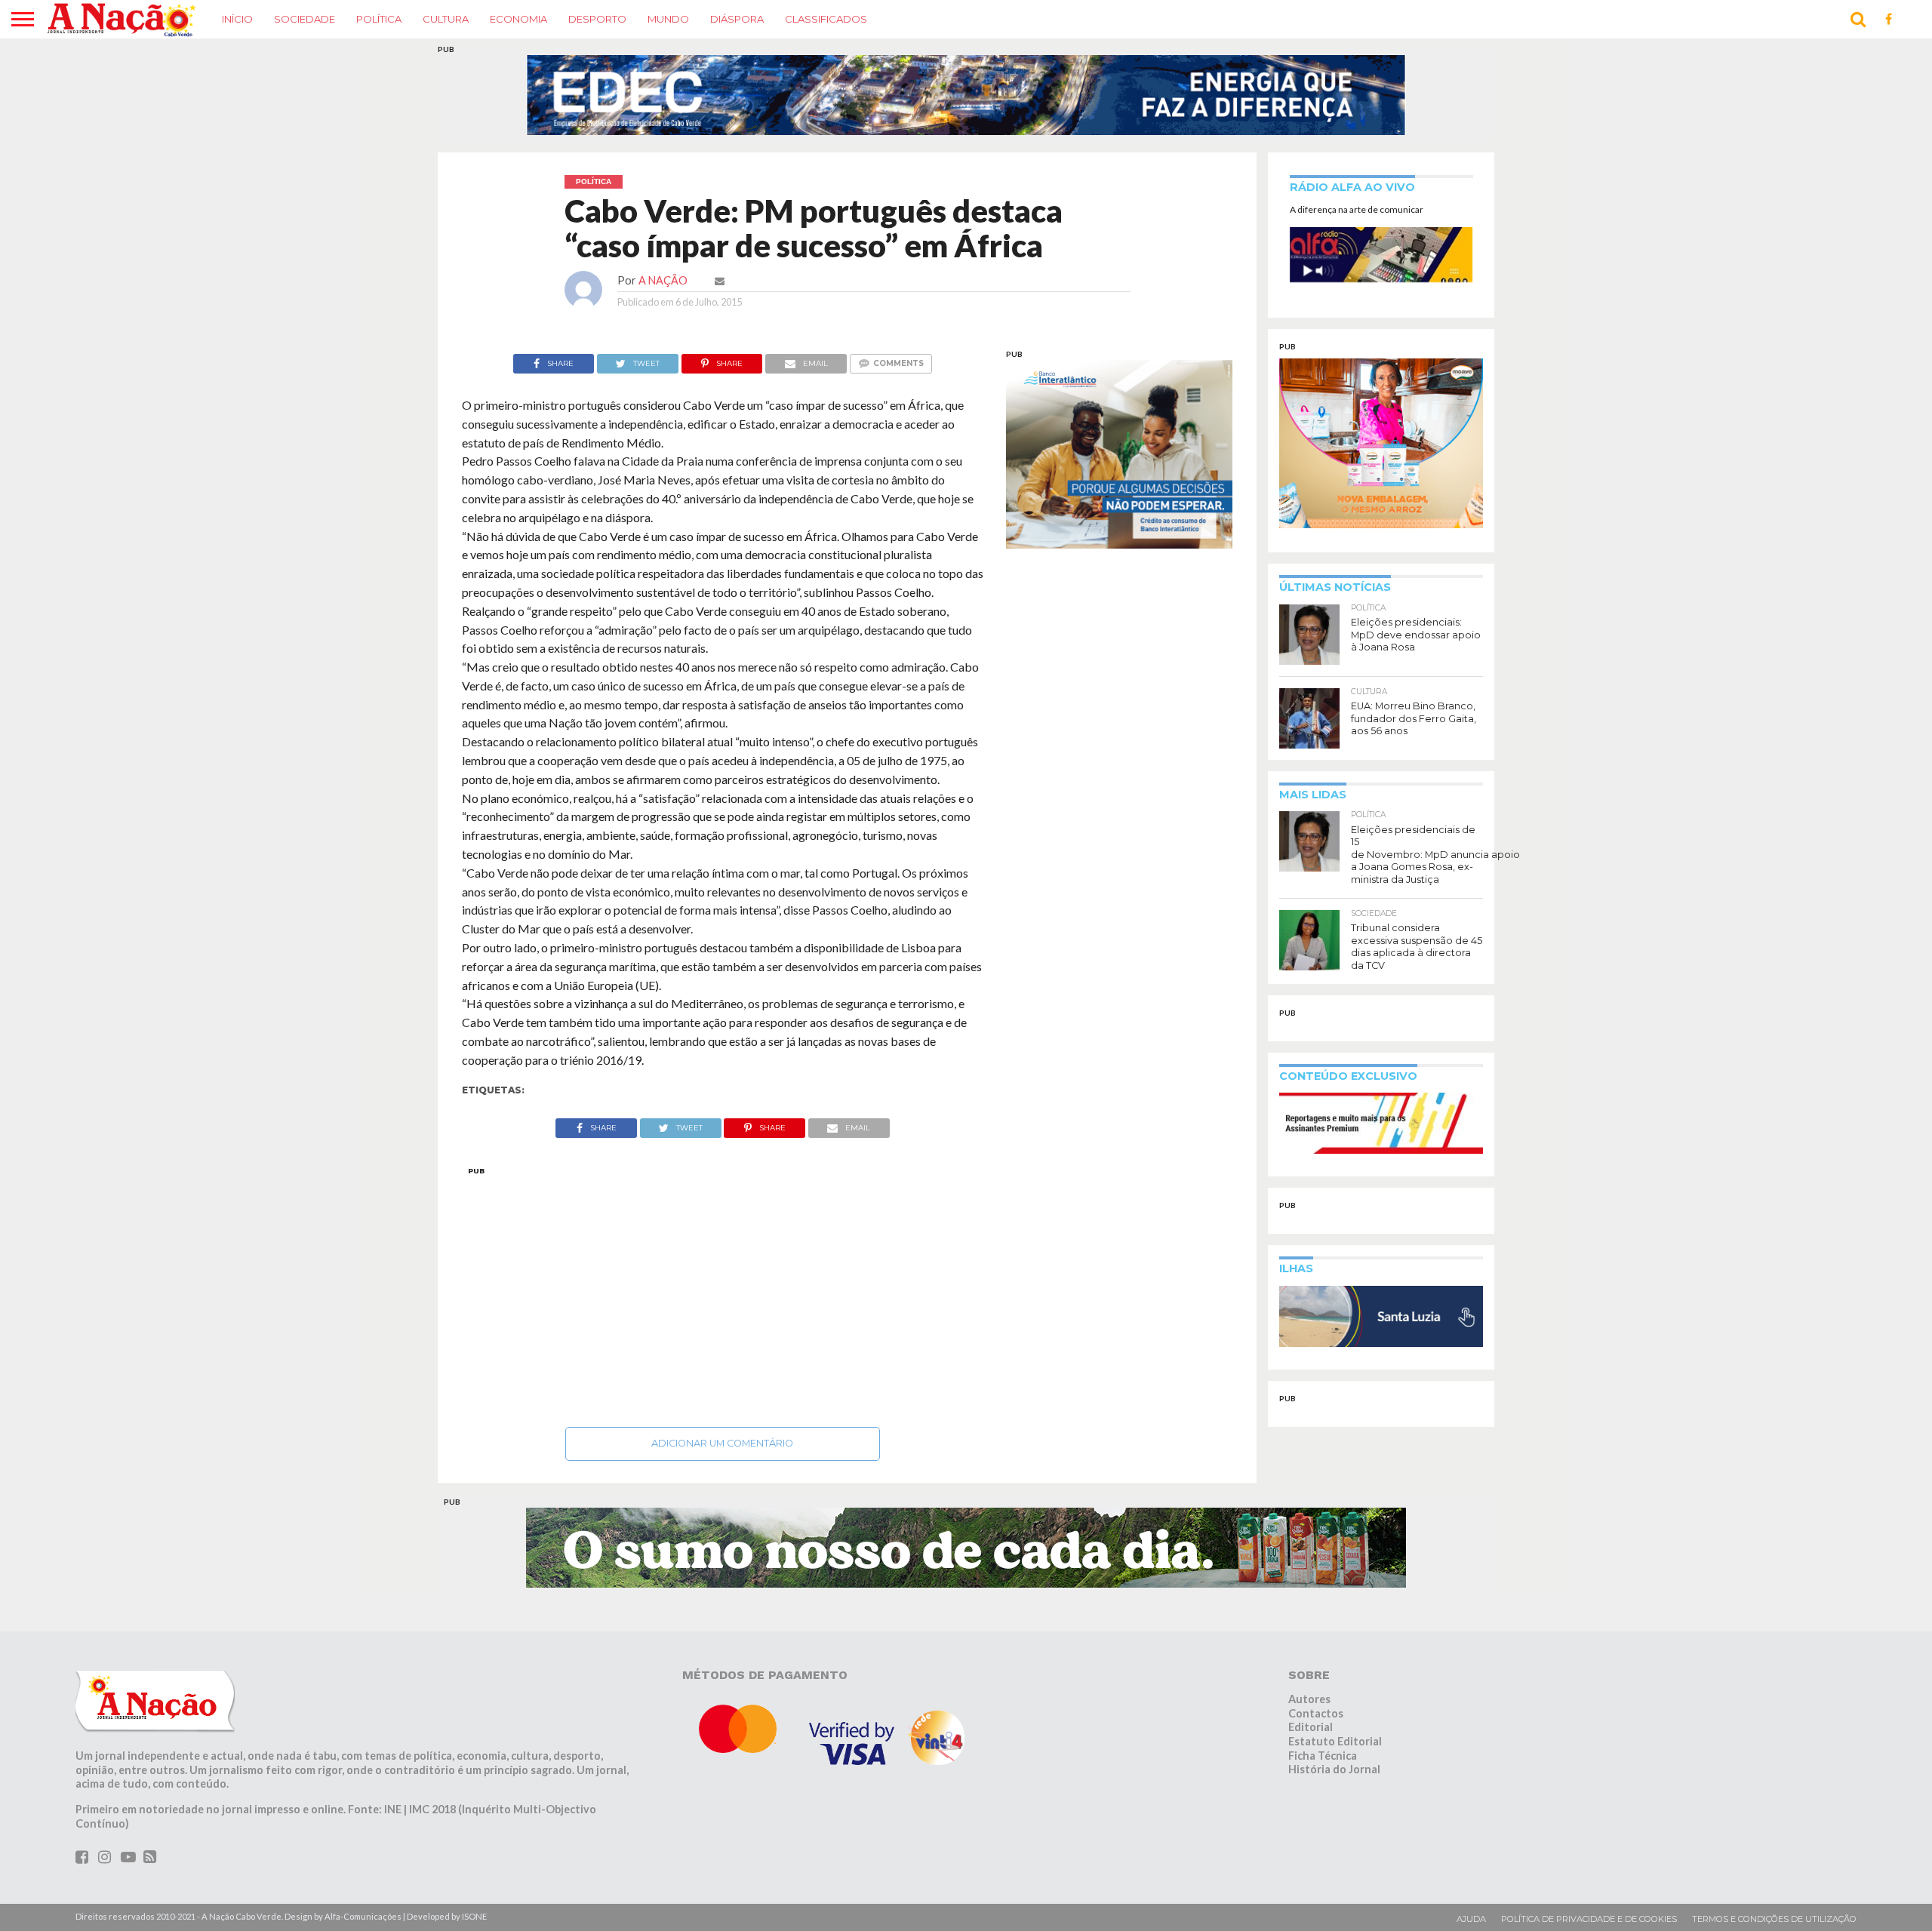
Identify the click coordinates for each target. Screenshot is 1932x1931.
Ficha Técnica (1323, 1756)
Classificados (826, 19)
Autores (1309, 1699)
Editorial (1311, 1727)
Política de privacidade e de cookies (1589, 1919)
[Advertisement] (723, 1293)
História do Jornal (1334, 1769)
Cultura (446, 19)
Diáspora (737, 19)
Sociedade (305, 19)
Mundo (668, 19)
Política (379, 19)
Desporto (597, 19)
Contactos (1316, 1713)
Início (237, 19)
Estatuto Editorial (1335, 1741)
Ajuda (1471, 1919)
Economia (518, 19)
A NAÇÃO (663, 280)
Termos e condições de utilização (1774, 1919)
